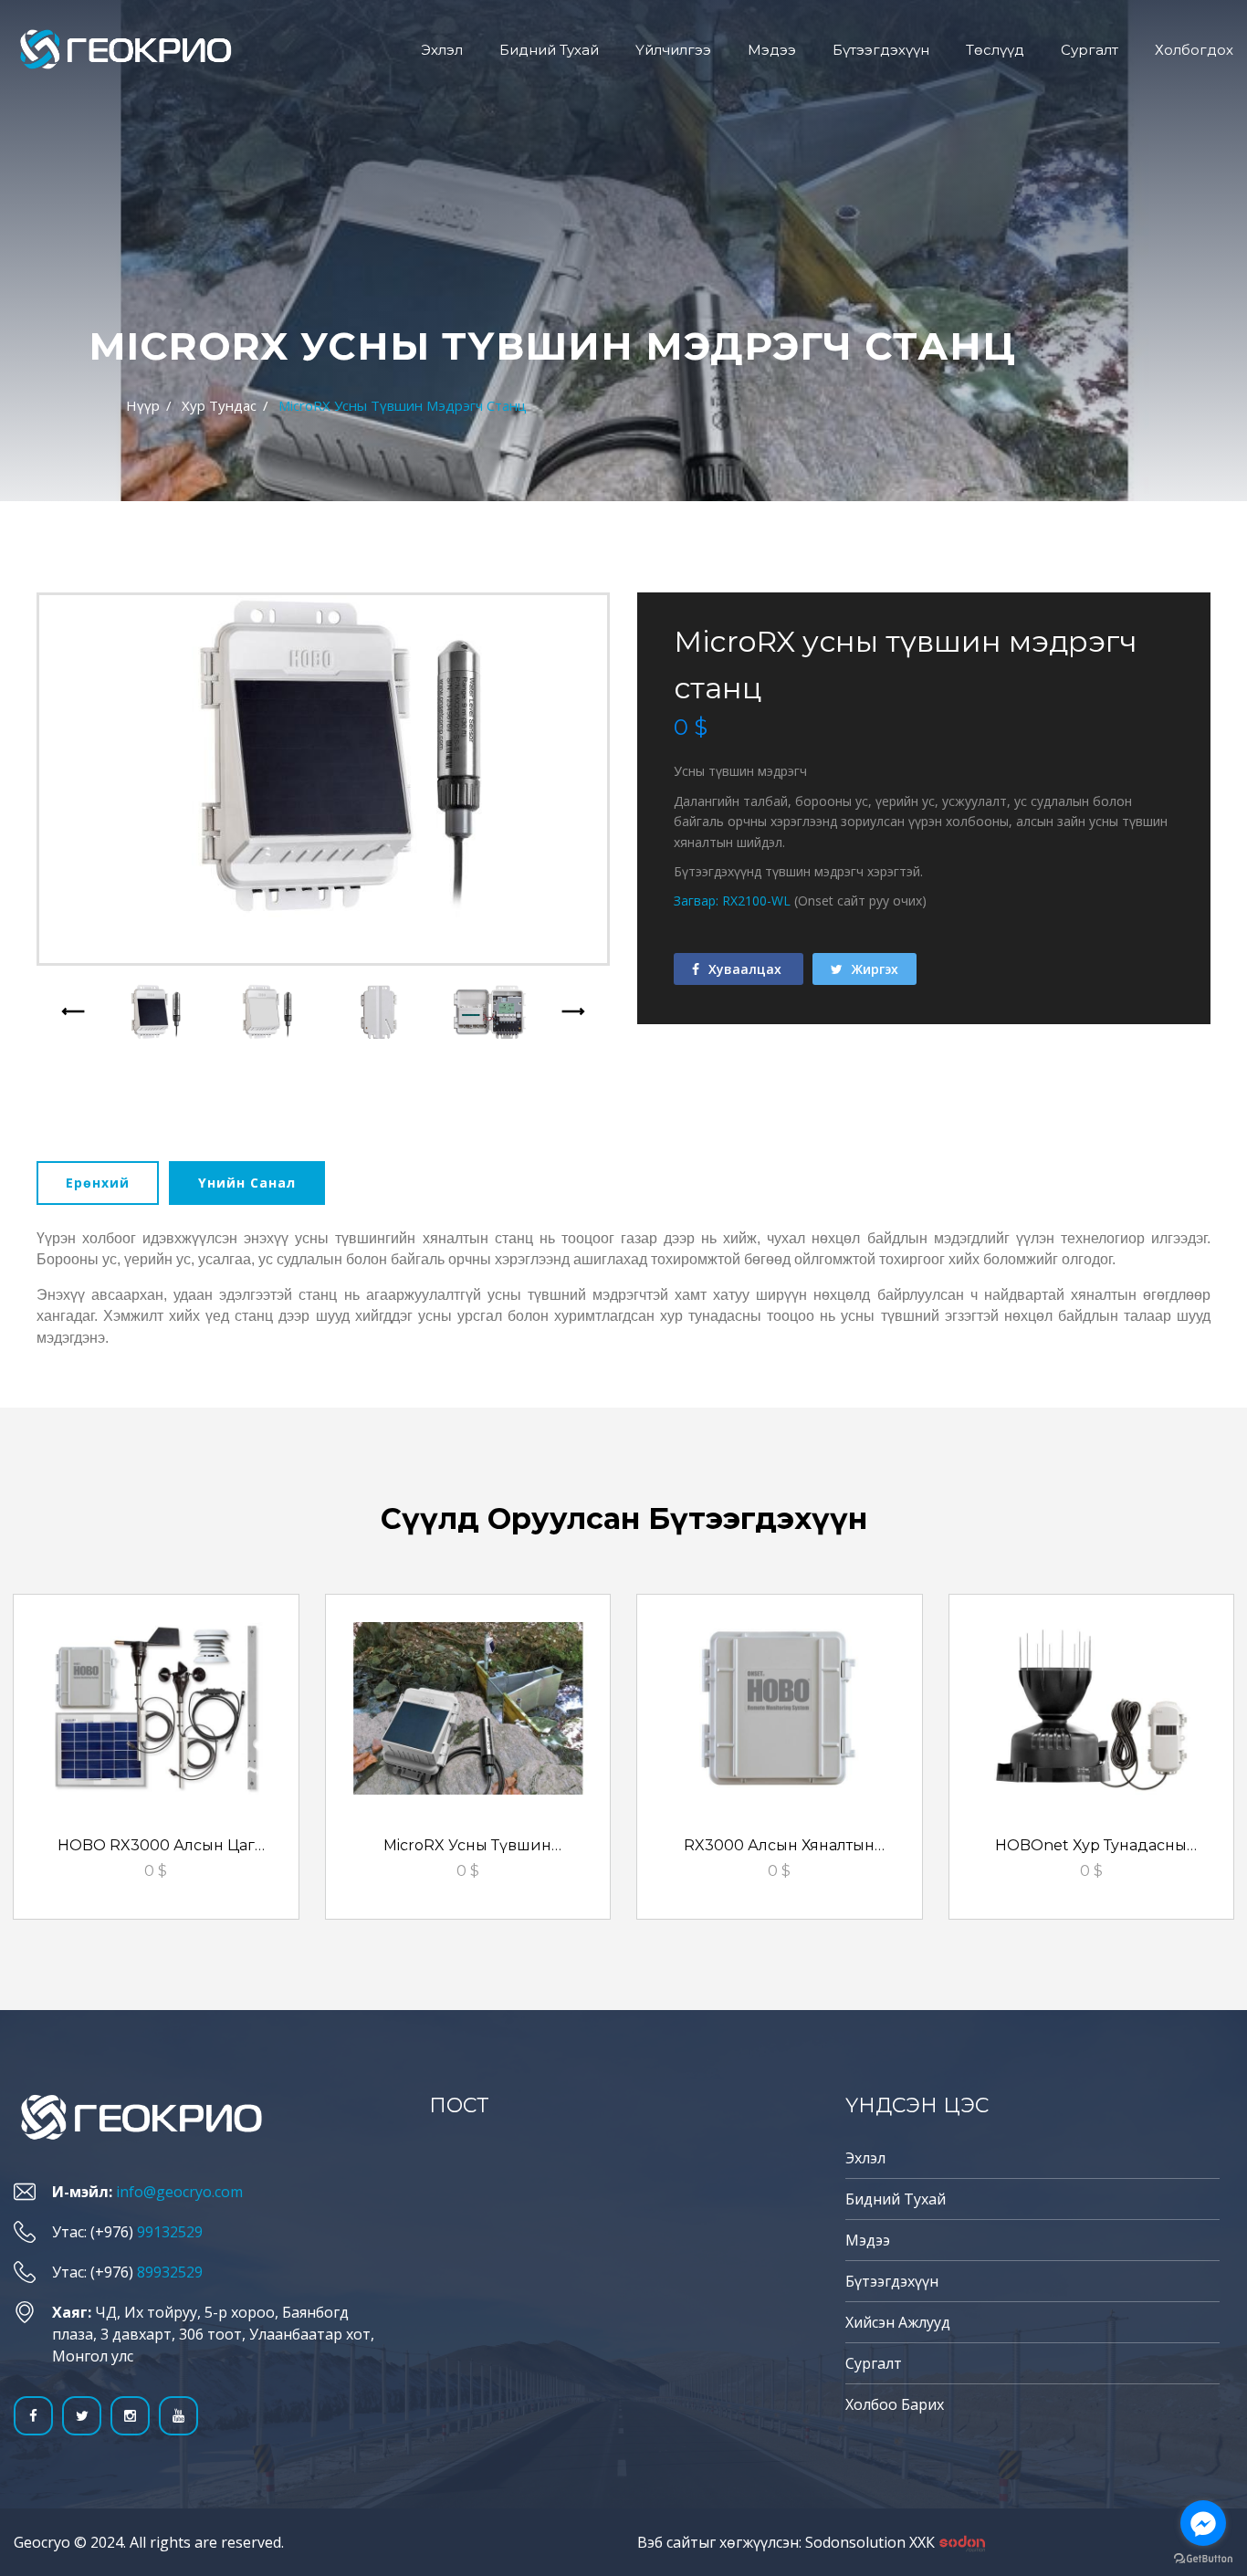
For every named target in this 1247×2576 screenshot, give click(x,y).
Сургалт (1090, 50)
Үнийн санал (247, 1183)
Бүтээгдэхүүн (881, 50)
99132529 (170, 2232)
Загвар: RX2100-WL (732, 901)
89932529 (170, 2272)
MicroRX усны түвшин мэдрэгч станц (467, 1848)
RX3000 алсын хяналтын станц (779, 1848)
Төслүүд (995, 50)
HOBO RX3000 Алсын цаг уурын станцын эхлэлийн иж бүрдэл (156, 1848)
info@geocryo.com (179, 2192)
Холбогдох (1194, 50)
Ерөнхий (98, 1183)
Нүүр (143, 405)
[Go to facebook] (1203, 2523)
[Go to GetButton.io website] (1203, 2558)
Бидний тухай (549, 50)
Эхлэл (442, 50)
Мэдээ (772, 50)
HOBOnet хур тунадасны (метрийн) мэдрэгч (1091, 1848)
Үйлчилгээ (673, 50)
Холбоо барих (895, 2404)
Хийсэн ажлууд (898, 2322)
